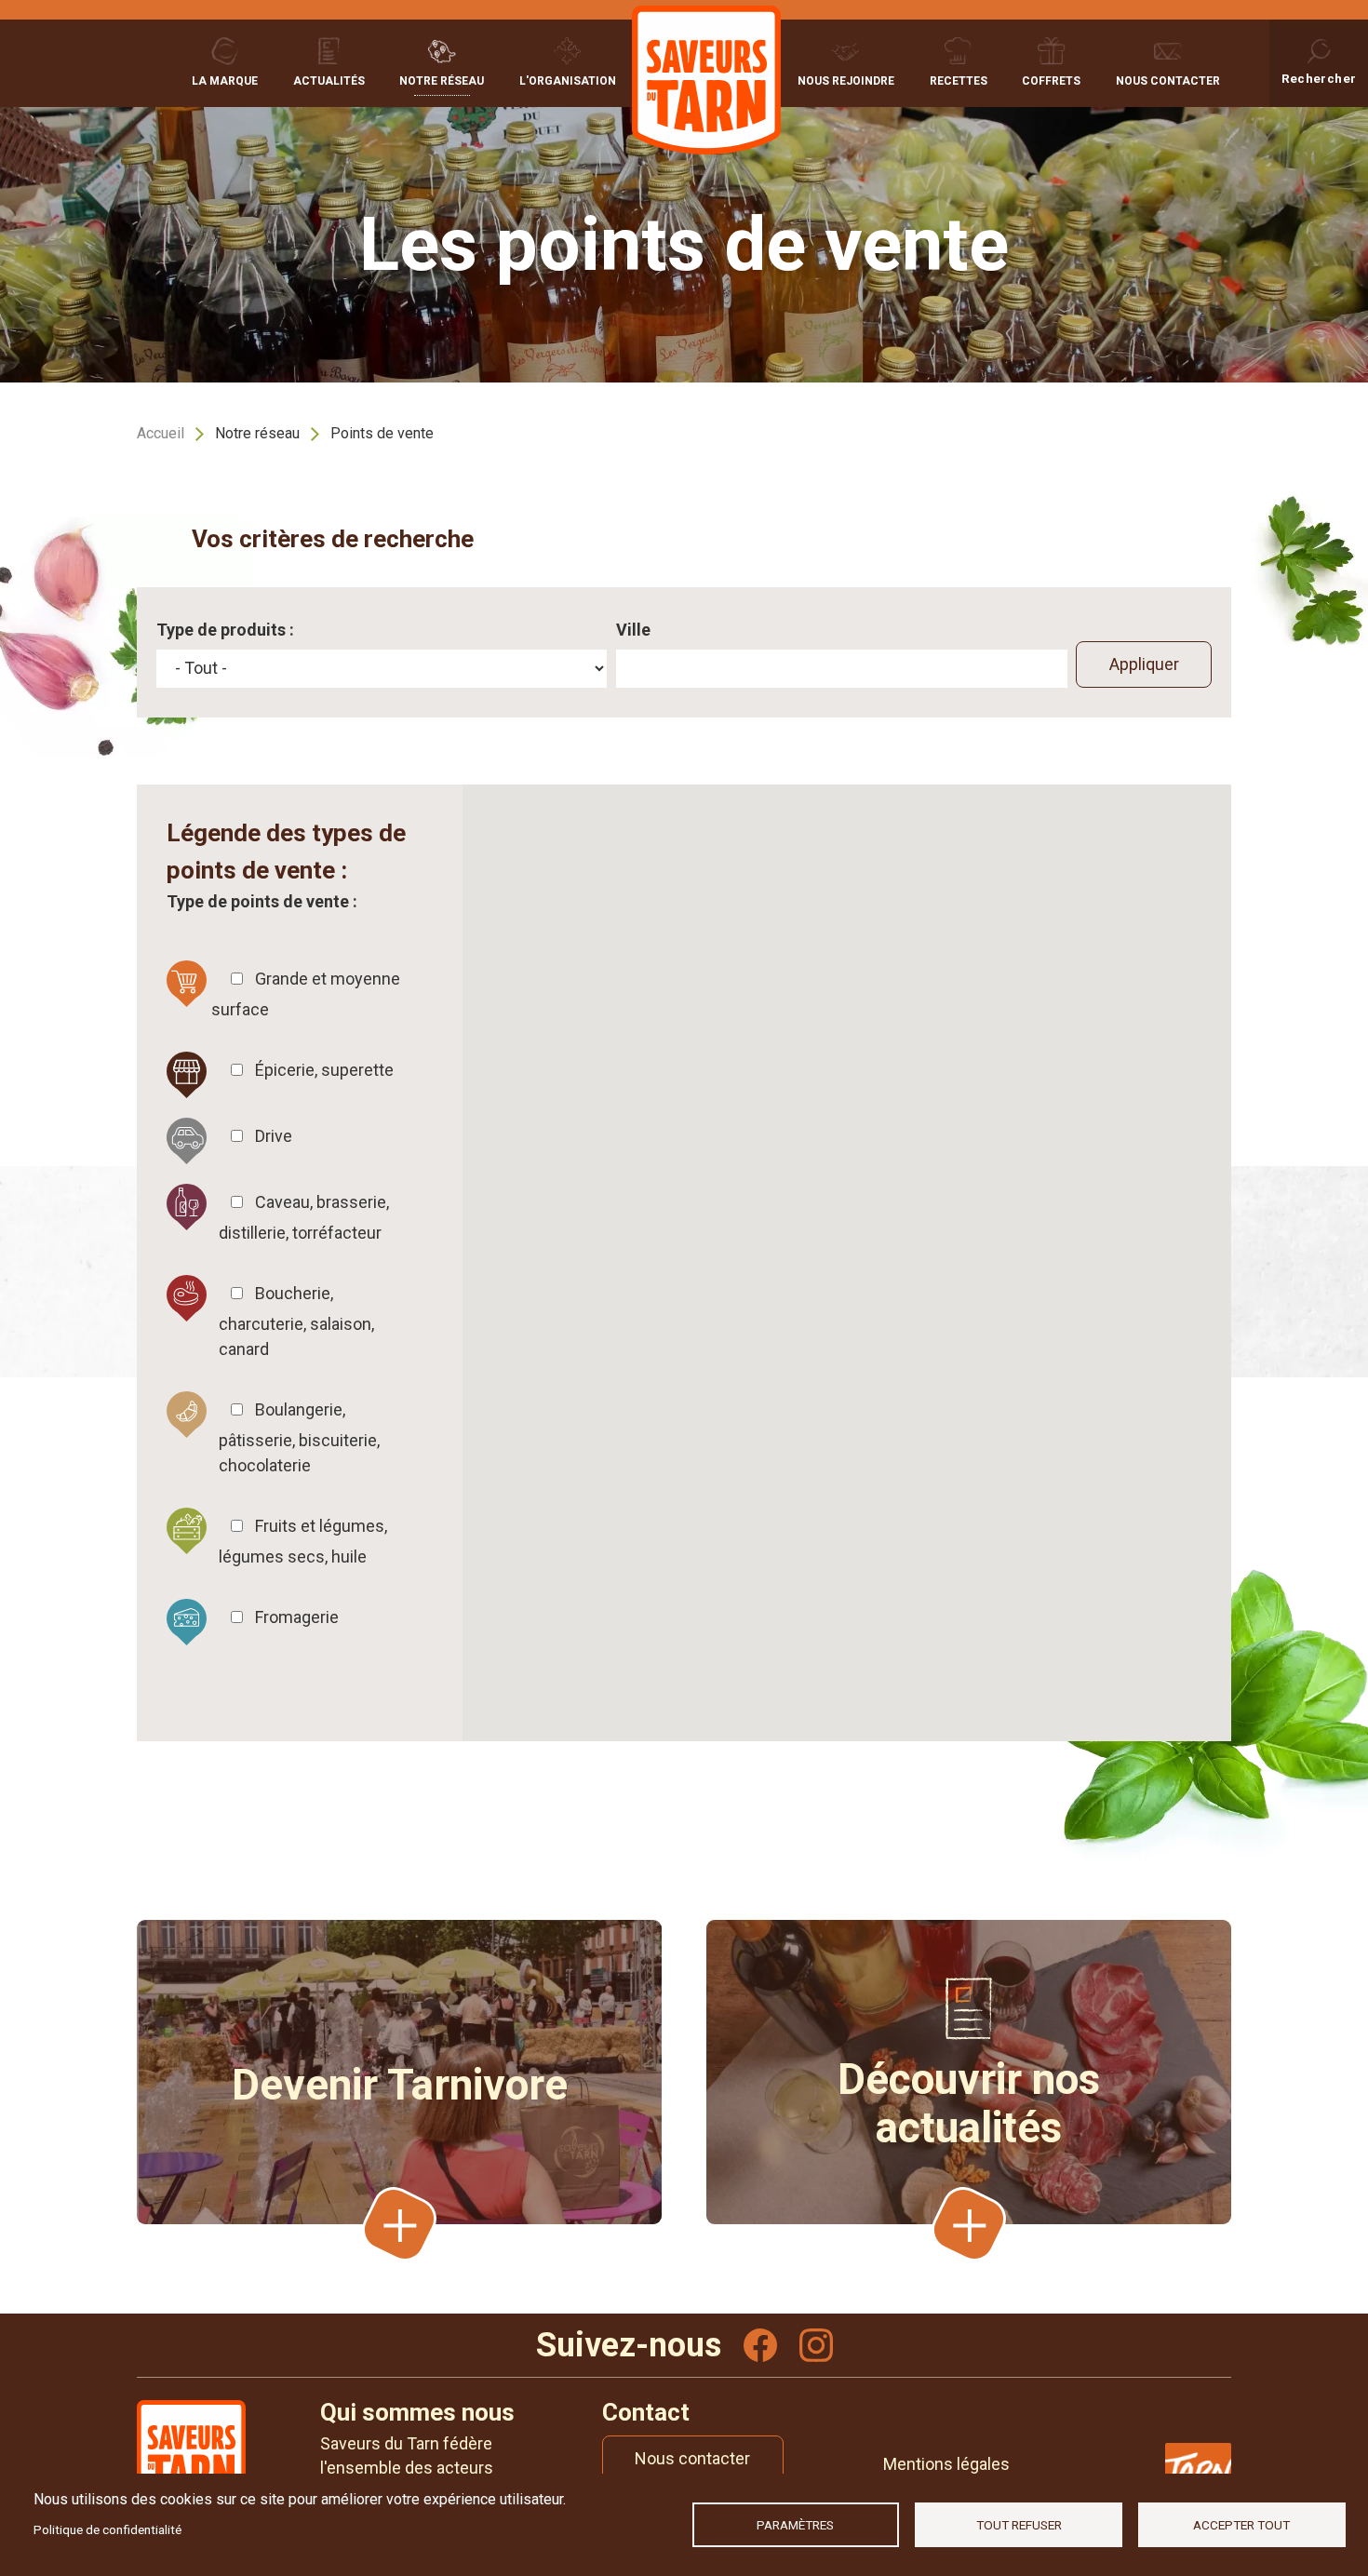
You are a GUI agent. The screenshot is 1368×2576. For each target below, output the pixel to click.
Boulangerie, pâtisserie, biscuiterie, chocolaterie (299, 1437)
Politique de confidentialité (107, 2529)
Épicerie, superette (324, 1070)
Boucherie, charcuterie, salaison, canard (296, 1321)
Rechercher (1319, 78)
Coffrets (1051, 81)
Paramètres (795, 2525)
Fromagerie (297, 1617)
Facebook (760, 2345)
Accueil (161, 433)
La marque (225, 81)
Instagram (816, 2345)
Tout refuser (1019, 2525)
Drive (274, 1136)
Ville (633, 630)
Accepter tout (1241, 2525)
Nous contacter (1168, 81)
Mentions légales (946, 2464)
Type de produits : (225, 630)
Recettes (959, 81)
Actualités (329, 81)
